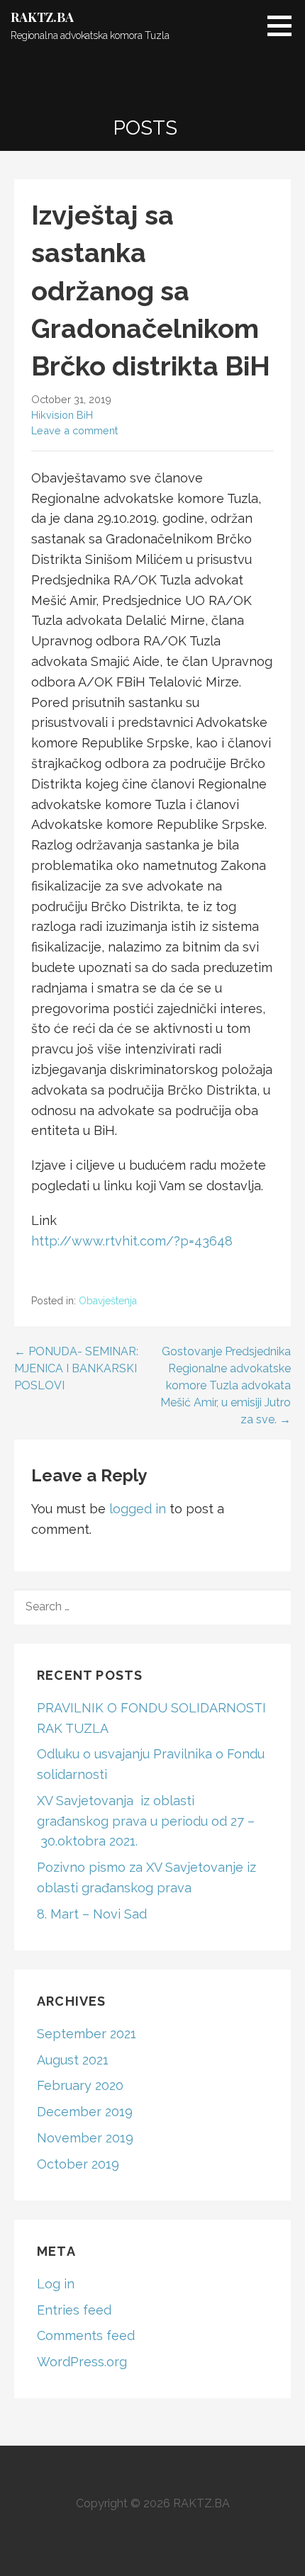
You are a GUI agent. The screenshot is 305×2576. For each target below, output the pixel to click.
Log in (56, 2284)
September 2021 (87, 2034)
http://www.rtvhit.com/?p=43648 (132, 1241)
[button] (284, 26)
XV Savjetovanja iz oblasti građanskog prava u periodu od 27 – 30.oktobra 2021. (146, 1821)
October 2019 (78, 2164)
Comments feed (86, 2335)
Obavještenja (108, 1301)
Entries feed (74, 2310)
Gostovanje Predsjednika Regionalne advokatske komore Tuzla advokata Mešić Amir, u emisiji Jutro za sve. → (226, 1385)
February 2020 (80, 2085)
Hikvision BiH (62, 415)
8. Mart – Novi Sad (92, 1914)
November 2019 (85, 2138)
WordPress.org (82, 2362)
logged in (138, 1509)
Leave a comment (74, 430)
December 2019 (85, 2112)
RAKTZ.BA (42, 17)
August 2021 (73, 2060)
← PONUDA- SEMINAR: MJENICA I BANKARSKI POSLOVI (76, 1368)
